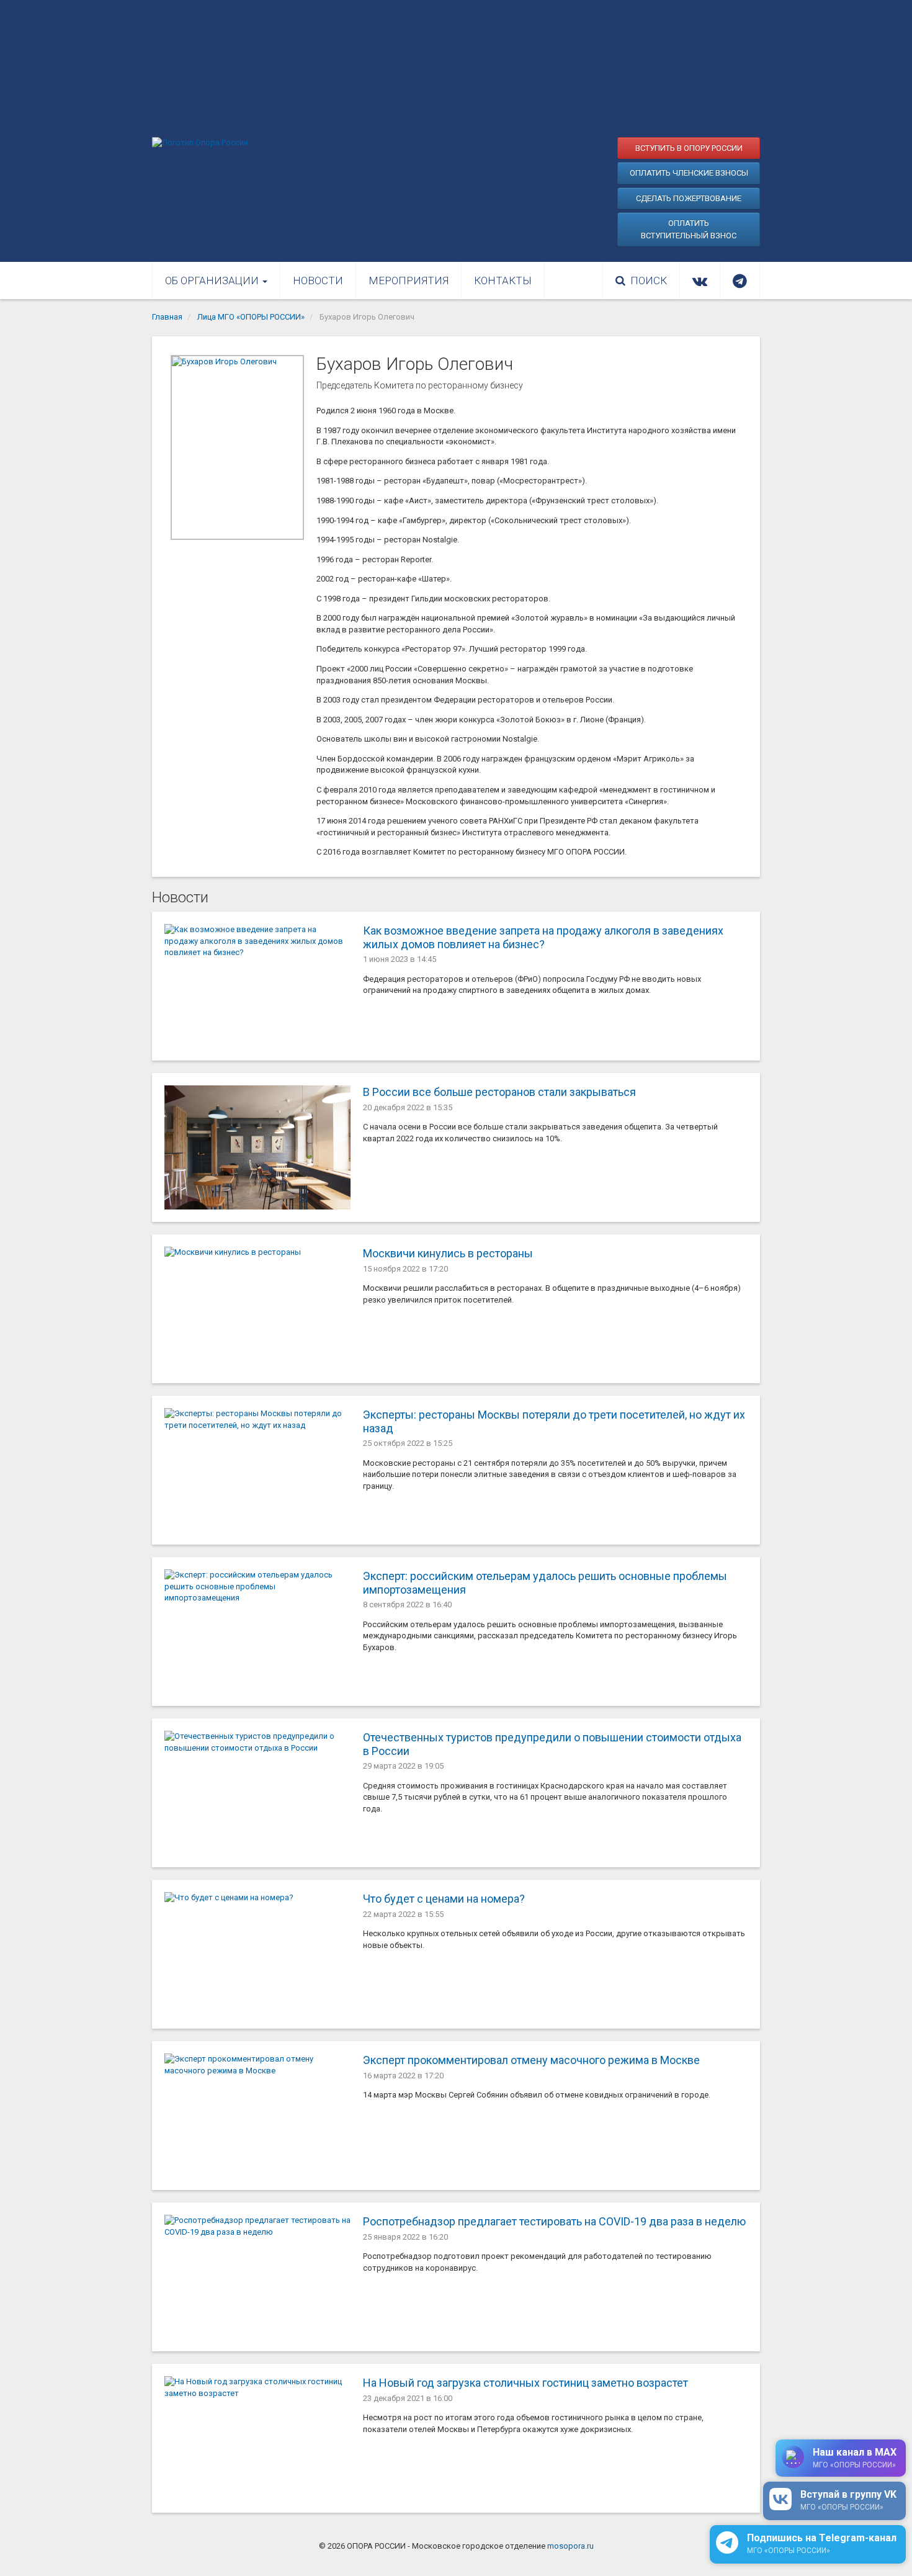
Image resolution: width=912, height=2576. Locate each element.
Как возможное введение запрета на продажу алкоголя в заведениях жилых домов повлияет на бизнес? (543, 937)
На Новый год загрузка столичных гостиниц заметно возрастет (525, 2383)
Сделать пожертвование (689, 198)
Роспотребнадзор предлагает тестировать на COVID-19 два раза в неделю (554, 2221)
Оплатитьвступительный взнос (689, 229)
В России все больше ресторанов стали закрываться (499, 1092)
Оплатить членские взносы (689, 173)
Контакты (503, 280)
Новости (318, 280)
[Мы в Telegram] (740, 280)
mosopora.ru (570, 2546)
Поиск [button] (649, 280)
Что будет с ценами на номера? (444, 1899)
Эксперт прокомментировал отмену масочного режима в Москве (531, 2060)
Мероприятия (409, 280)
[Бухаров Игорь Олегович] (237, 447)
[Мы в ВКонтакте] (700, 280)
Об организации (213, 280)
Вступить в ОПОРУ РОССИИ (689, 148)
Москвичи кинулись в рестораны (448, 1253)
